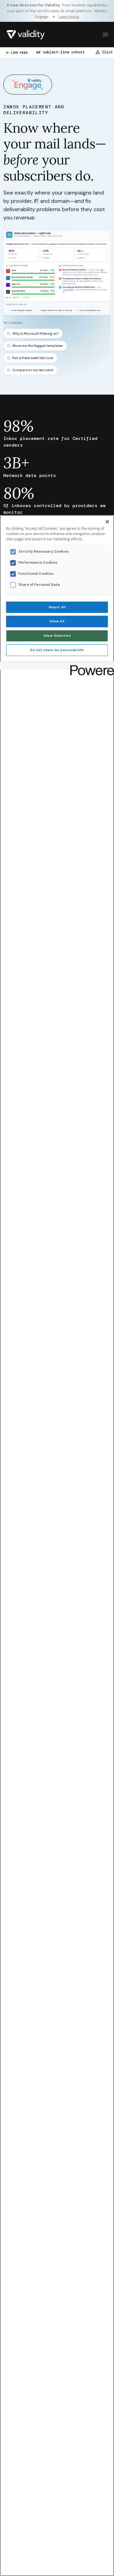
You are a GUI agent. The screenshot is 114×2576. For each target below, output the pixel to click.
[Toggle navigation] (105, 35)
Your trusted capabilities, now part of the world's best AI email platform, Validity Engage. (57, 11)
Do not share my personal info (57, 650)
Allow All (57, 621)
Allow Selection (57, 636)
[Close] (107, 522)
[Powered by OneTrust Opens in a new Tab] (90, 666)
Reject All (57, 607)
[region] (57, 1546)
